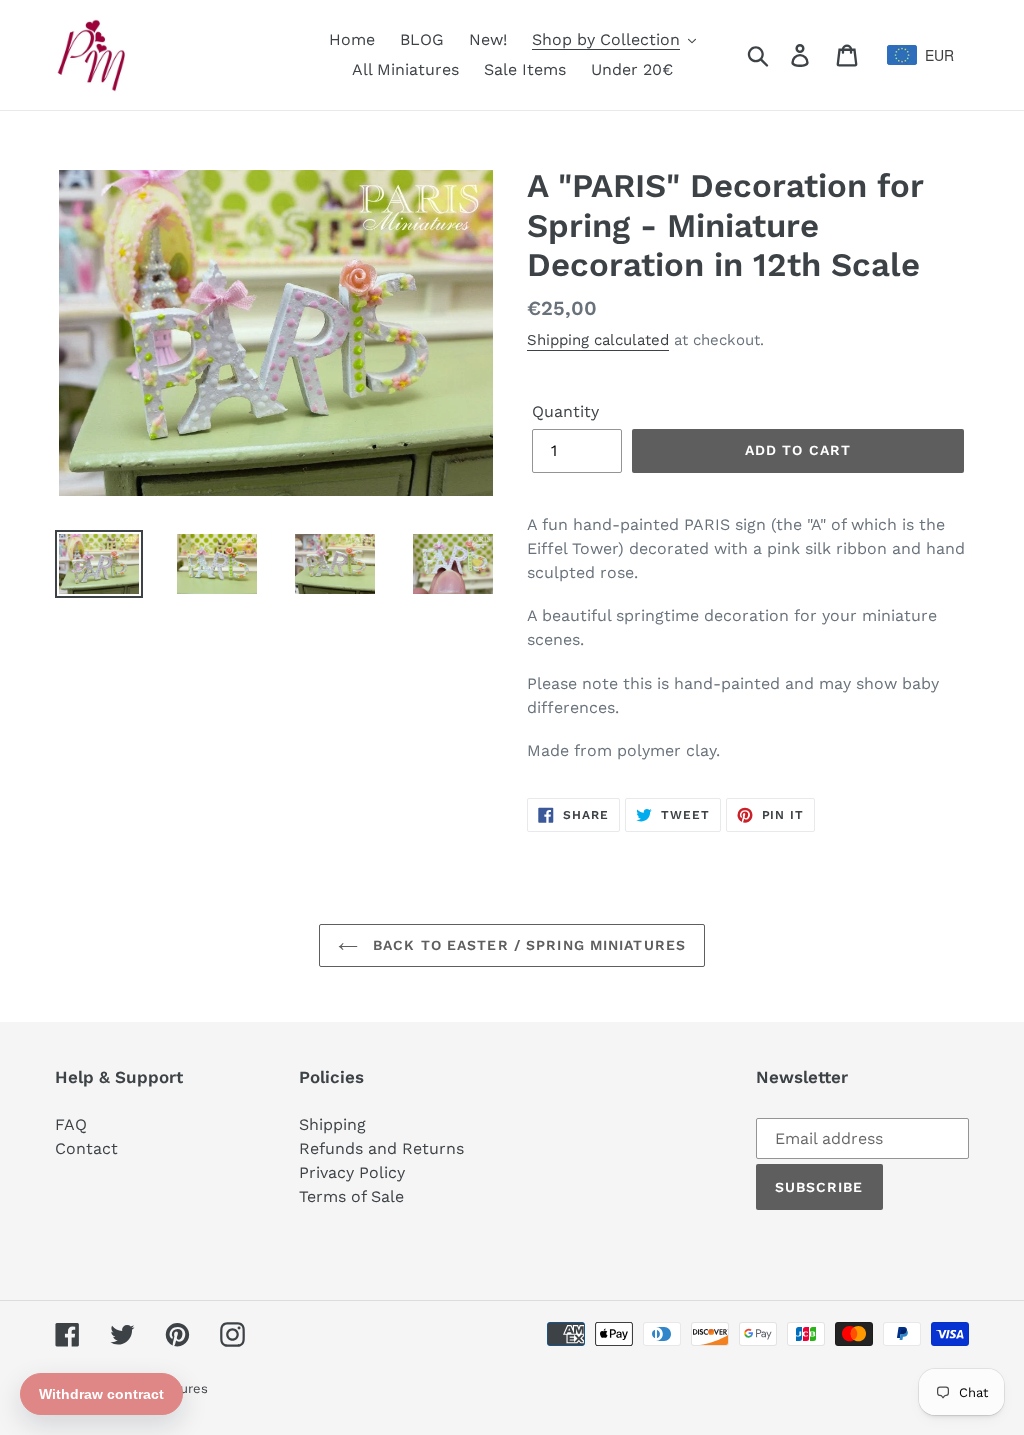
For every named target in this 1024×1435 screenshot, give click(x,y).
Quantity (565, 411)
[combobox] (928, 55)
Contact (86, 1148)
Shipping (332, 1124)
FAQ (71, 1124)
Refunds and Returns (381, 1148)
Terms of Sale (351, 1196)
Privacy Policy (352, 1172)
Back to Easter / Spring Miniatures (527, 945)
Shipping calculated (598, 340)
